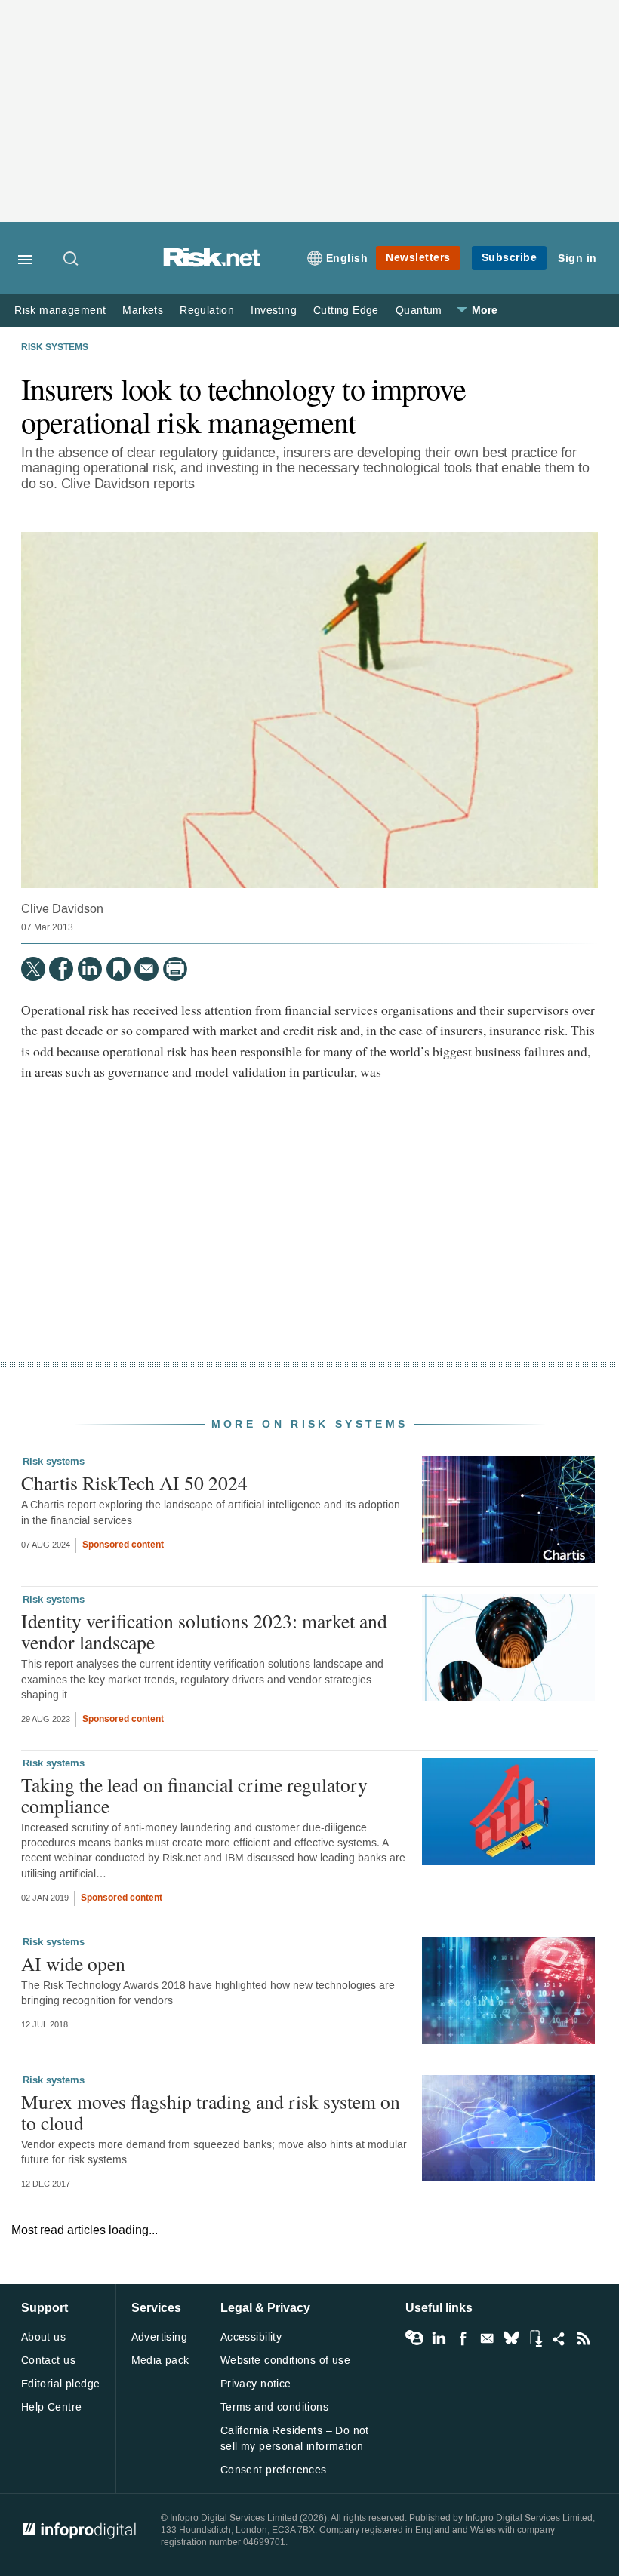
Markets (143, 310)
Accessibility (251, 2337)
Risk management (60, 310)
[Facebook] (61, 969)
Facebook (463, 2338)
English (347, 258)
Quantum (419, 310)
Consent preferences (274, 2470)
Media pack (160, 2361)
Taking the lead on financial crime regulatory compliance (194, 1795)
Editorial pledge (61, 2384)
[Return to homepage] (212, 263)
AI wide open (73, 1963)
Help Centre (52, 2407)
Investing (274, 310)
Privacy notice (256, 2384)
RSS (584, 2338)
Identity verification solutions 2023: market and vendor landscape (204, 1631)
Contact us (48, 2361)
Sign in (577, 258)
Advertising (160, 2337)
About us (43, 2337)
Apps (535, 2338)
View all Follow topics (414, 2338)
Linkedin (439, 2338)
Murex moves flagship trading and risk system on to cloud (211, 2112)
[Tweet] (33, 969)
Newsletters (418, 258)
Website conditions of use (286, 2361)
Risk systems (55, 348)
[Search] (72, 260)
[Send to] (146, 969)
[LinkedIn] (90, 969)
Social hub (559, 2338)
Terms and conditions (274, 2407)
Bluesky (511, 2338)
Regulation (207, 310)
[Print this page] (175, 969)
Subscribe (510, 258)
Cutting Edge (346, 310)
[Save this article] (119, 969)
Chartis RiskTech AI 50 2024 (134, 1483)
